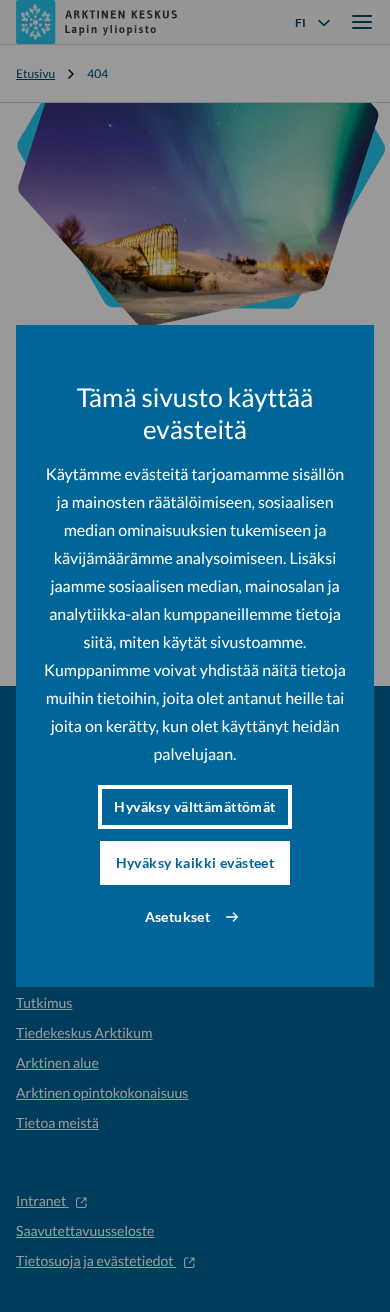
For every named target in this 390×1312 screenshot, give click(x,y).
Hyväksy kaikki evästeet (195, 862)
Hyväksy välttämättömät (194, 806)
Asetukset (178, 916)
